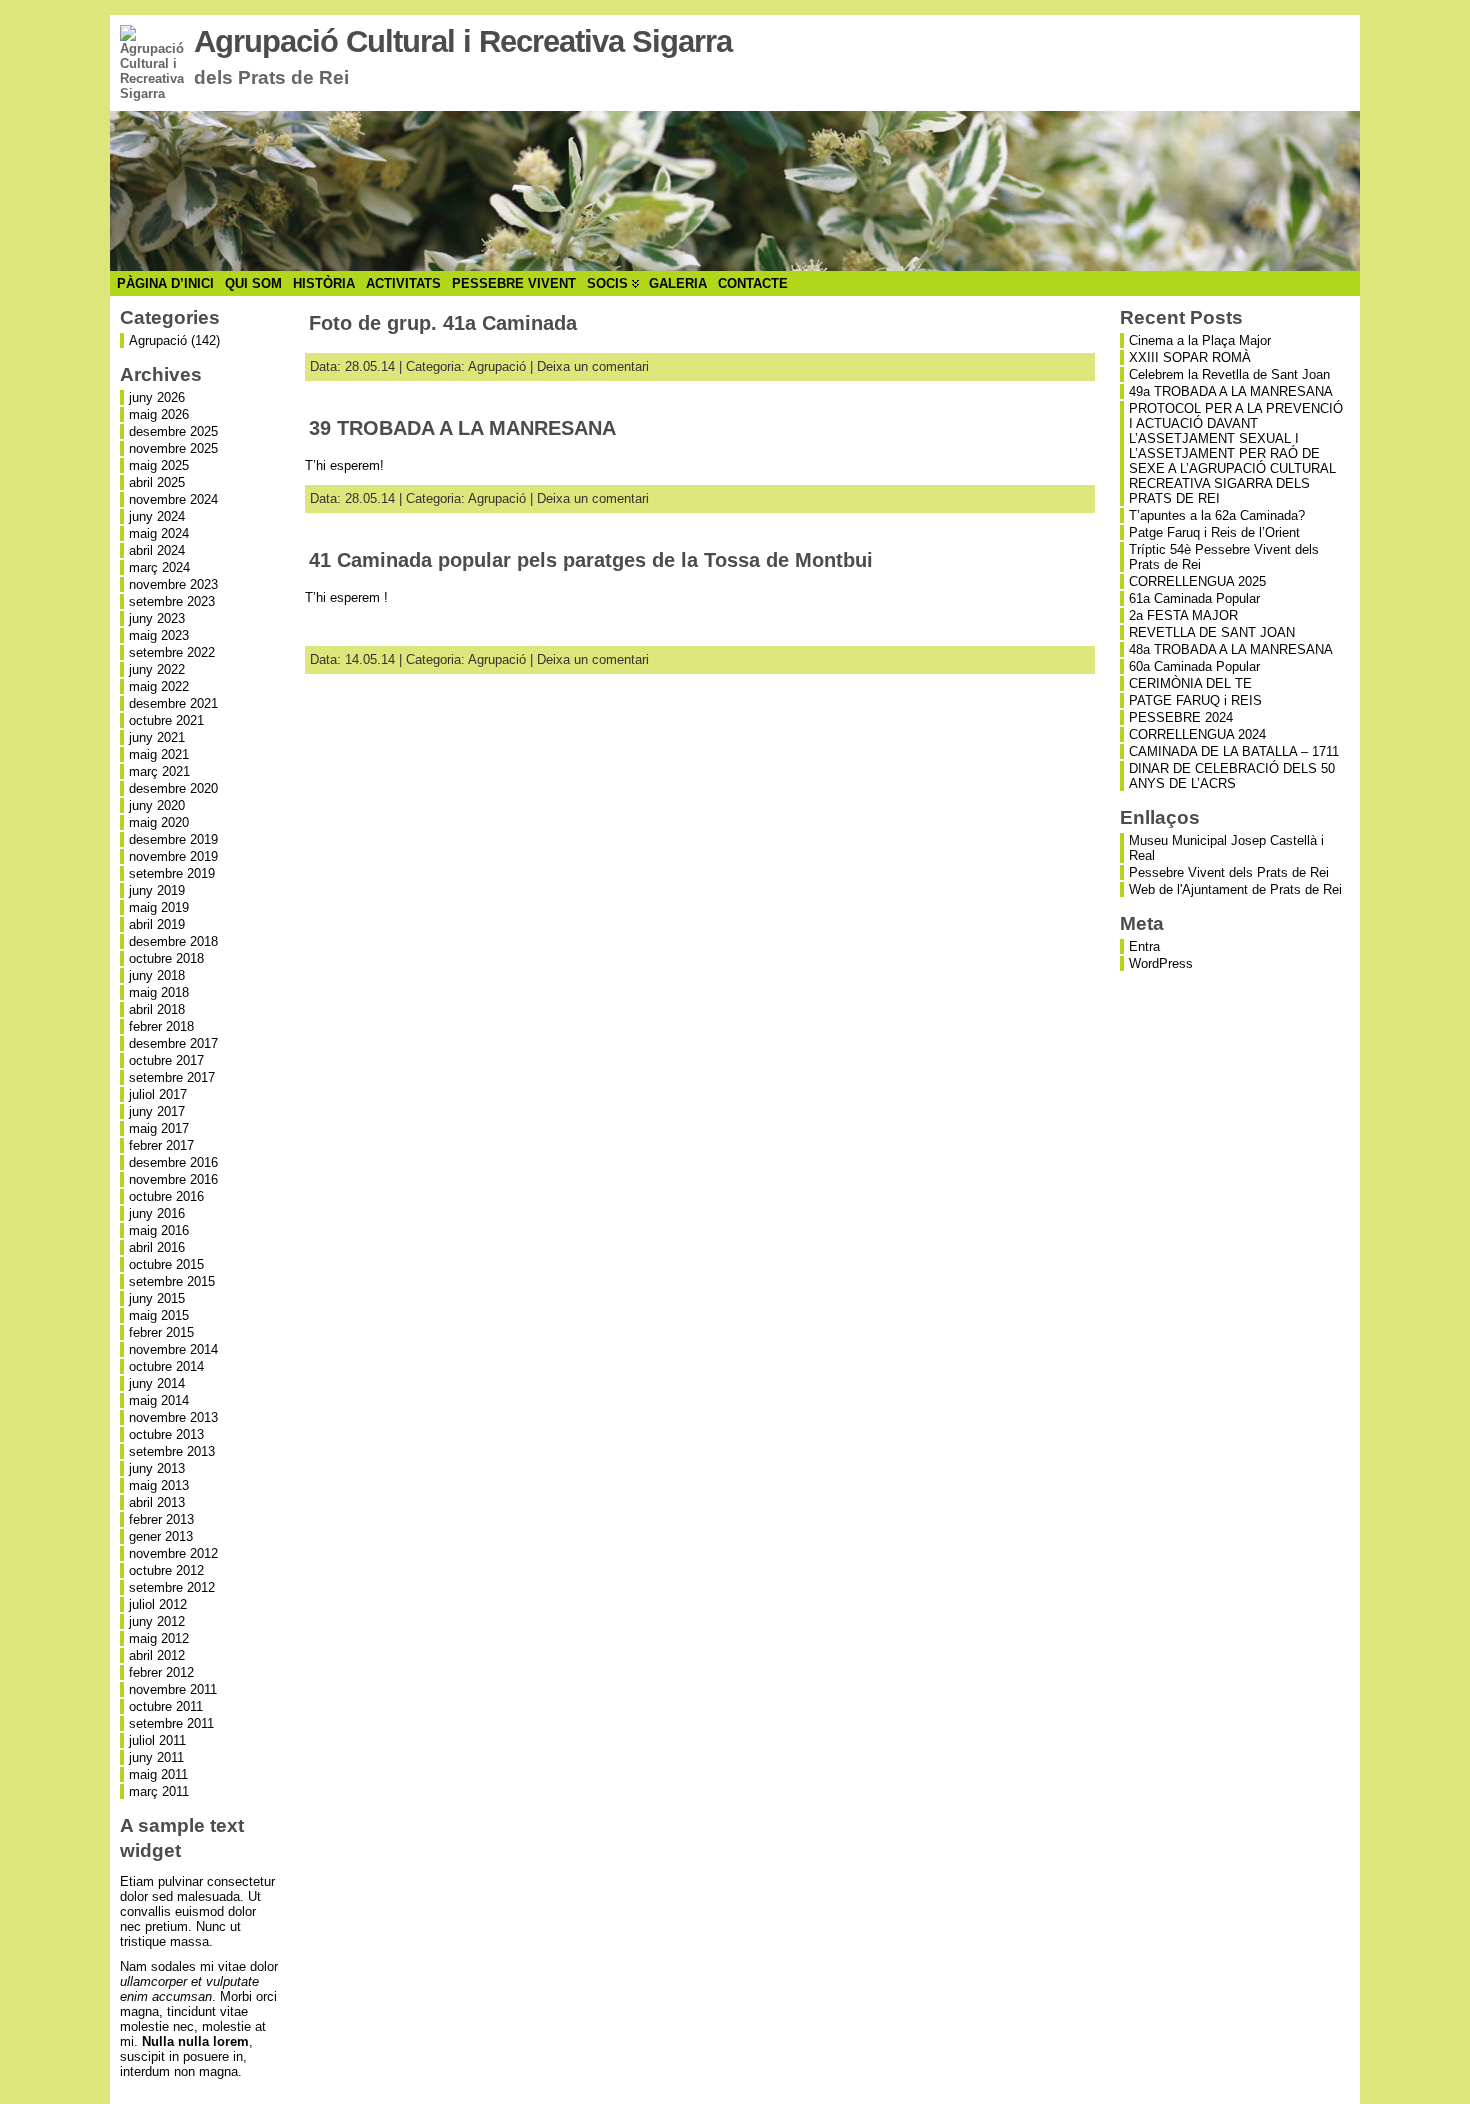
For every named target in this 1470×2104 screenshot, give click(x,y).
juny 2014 (157, 1383)
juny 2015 (157, 1298)
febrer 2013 (161, 1519)
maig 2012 (159, 1638)
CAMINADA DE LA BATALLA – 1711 (1234, 751)
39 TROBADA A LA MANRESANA (462, 428)
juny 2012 (157, 1621)
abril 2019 (157, 924)
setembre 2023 (172, 601)
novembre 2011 (173, 1689)
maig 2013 (159, 1485)
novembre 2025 (173, 448)
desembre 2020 (173, 788)
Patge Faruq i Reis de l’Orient (1214, 532)
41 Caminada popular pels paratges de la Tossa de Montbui (591, 560)
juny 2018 (157, 975)
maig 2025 (159, 465)
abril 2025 (157, 482)
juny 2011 (156, 1757)
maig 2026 (159, 414)
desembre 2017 (173, 1043)
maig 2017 (159, 1128)
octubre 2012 (166, 1570)
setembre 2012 (172, 1587)
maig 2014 (159, 1400)
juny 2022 (157, 669)
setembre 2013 (172, 1451)
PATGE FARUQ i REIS (1195, 700)
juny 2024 (157, 516)
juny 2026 (157, 397)
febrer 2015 (161, 1332)
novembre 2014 (173, 1349)
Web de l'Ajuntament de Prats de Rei (1235, 889)
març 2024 (159, 567)
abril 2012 (157, 1655)
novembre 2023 (173, 584)
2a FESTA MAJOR (1183, 615)
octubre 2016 (166, 1196)
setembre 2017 (172, 1077)
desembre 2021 (173, 703)
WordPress (1161, 963)
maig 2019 (159, 907)
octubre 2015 (166, 1264)
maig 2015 (159, 1315)
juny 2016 (157, 1213)
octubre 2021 (166, 720)
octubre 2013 (166, 1434)
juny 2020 (157, 805)
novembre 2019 (173, 856)
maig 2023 (159, 635)
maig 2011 (158, 1774)
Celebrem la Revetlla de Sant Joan (1229, 374)
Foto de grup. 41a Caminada (443, 323)
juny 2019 (157, 890)
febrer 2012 (161, 1672)
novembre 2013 (173, 1417)
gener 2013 (161, 1536)
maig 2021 (159, 754)
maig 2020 (159, 822)
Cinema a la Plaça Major (1200, 340)
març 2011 (159, 1791)
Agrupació (158, 340)
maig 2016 (159, 1230)
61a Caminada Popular (1194, 598)
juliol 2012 (158, 1604)
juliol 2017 (158, 1094)
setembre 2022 (172, 652)
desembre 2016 (173, 1162)
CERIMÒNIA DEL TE (1190, 683)
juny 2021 (157, 737)
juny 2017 (157, 1111)
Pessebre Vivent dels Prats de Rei (1229, 872)
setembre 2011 (171, 1723)
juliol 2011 (157, 1740)
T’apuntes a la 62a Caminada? (1217, 515)
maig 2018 (159, 992)
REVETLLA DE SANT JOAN (1212, 632)
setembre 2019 (172, 873)
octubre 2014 (166, 1366)
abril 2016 (157, 1247)
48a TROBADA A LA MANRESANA (1231, 649)
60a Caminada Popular (1194, 666)
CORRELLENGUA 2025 (1197, 581)
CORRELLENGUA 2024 (1197, 734)
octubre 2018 (166, 958)
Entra (1144, 946)
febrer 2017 (161, 1145)
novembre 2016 (173, 1179)
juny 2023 (157, 618)
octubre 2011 (166, 1706)
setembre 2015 (172, 1281)
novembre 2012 (173, 1553)
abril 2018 (157, 1009)
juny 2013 (157, 1468)
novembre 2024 (173, 499)
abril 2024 (157, 550)
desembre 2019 (173, 839)
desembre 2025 (173, 431)
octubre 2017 (166, 1060)
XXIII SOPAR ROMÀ (1190, 357)
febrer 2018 (161, 1026)
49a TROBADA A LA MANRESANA (1231, 391)
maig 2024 (159, 533)
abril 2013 (157, 1502)
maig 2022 (159, 686)
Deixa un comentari (593, 366)
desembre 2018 (173, 941)
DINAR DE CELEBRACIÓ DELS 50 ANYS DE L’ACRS (1232, 776)
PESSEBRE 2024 (1181, 717)
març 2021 (159, 771)
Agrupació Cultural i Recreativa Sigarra (463, 41)
